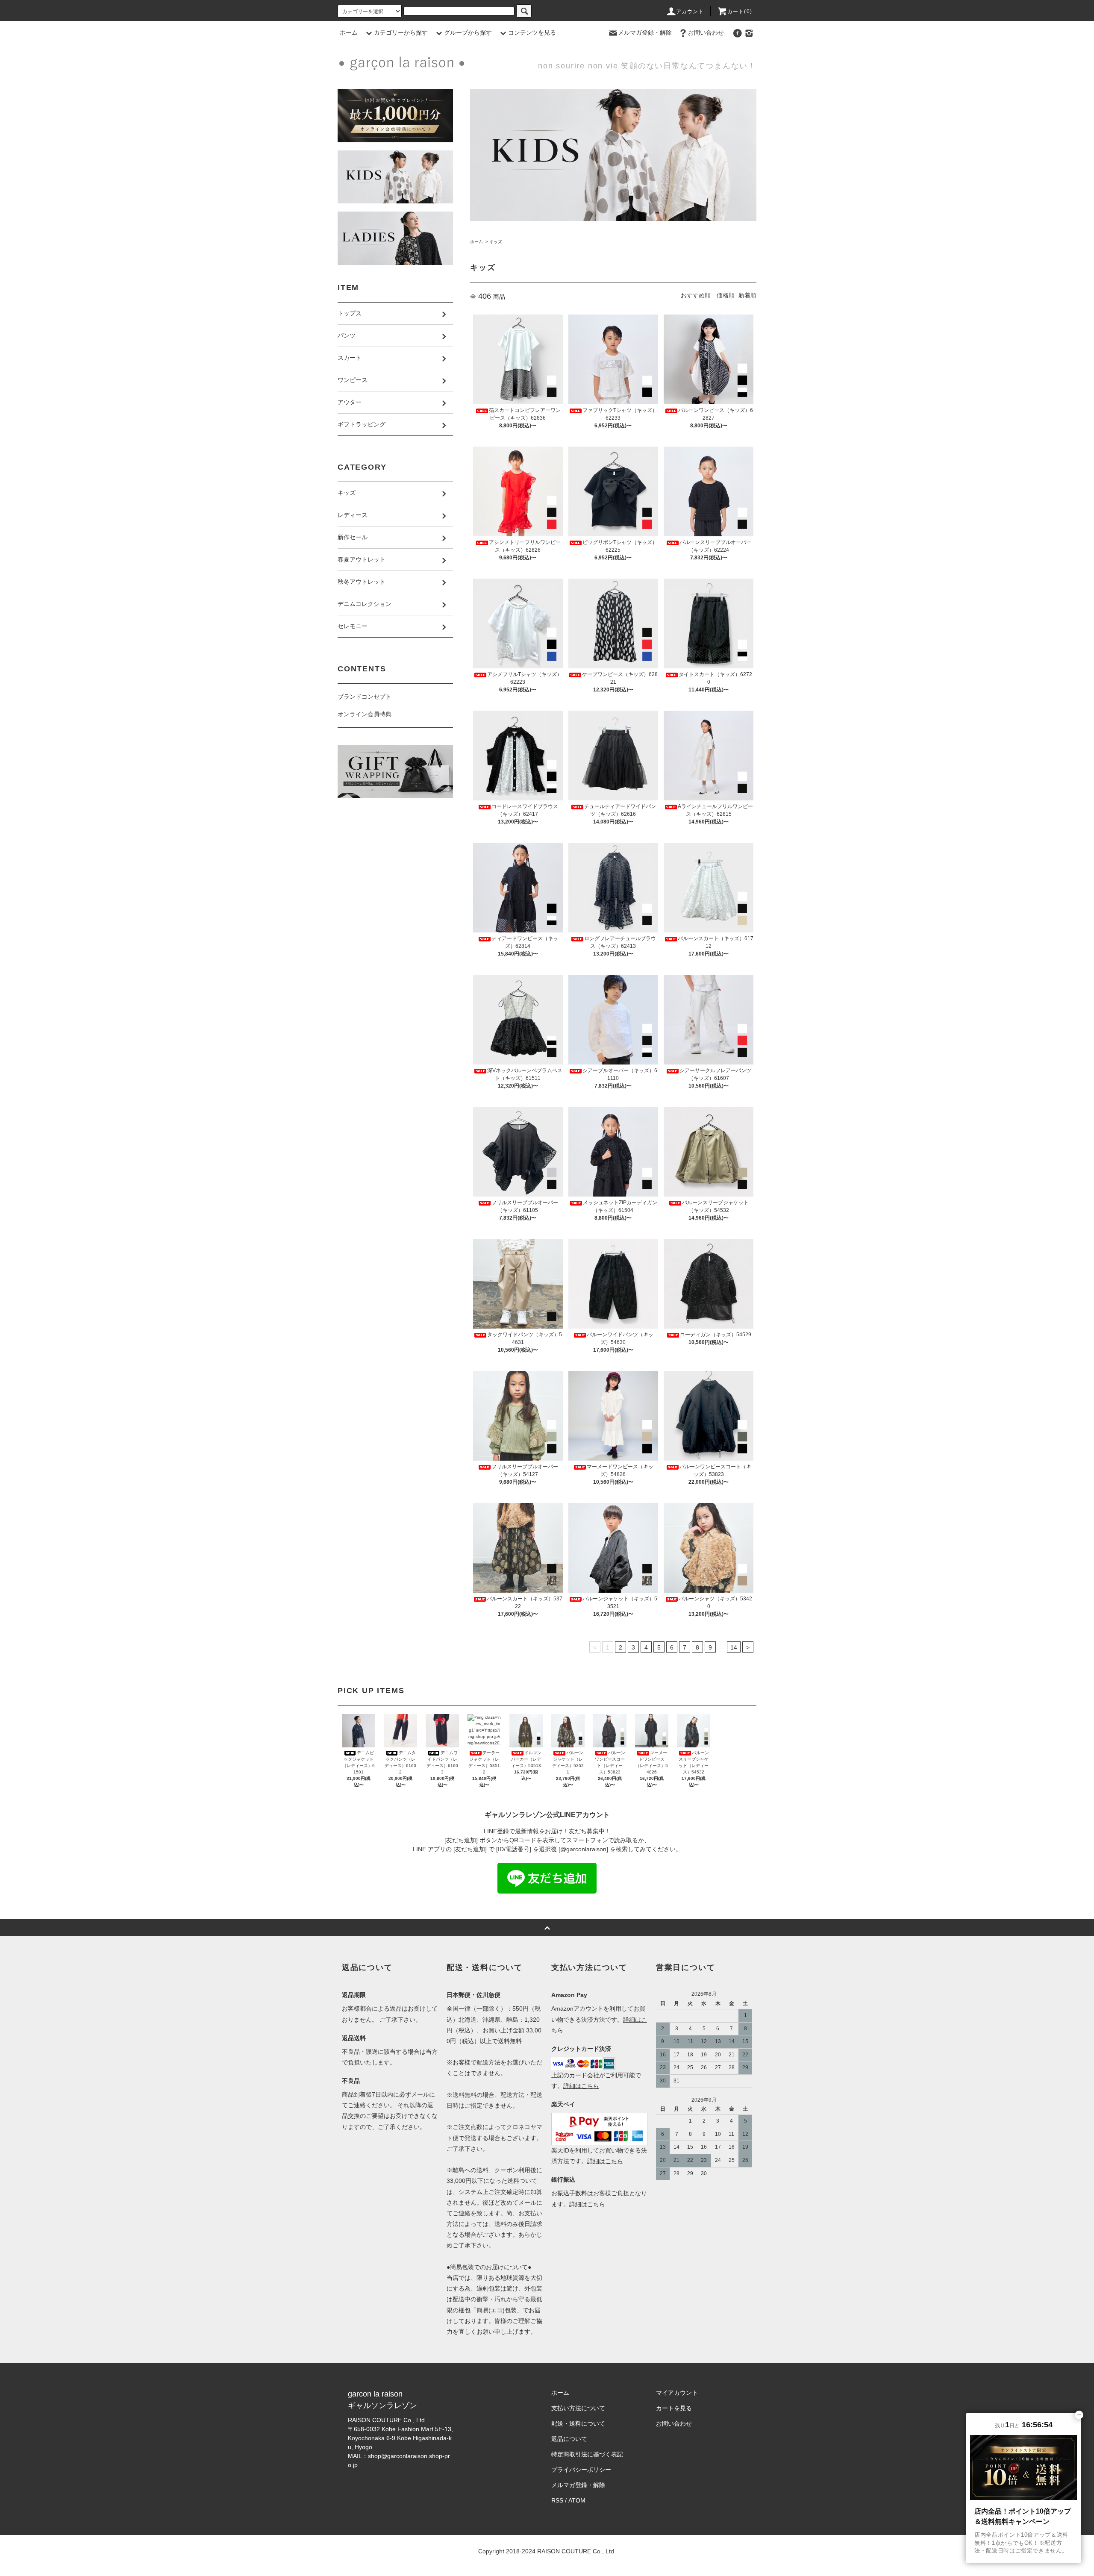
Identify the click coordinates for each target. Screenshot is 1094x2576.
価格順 (726, 295)
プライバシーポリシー (581, 2470)
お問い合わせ (706, 32)
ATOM (577, 2500)
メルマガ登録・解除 (645, 32)
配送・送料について (578, 2423)
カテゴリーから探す (401, 32)
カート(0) (740, 12)
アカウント (690, 12)
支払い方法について (578, 2408)
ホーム (349, 32)
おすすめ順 (696, 295)
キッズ (496, 242)
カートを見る (674, 2408)
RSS (557, 2500)
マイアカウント (677, 2393)
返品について (569, 2439)
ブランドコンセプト (365, 697)
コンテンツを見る (532, 32)
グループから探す (468, 32)
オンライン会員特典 (365, 714)
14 (734, 1647)
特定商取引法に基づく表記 (587, 2454)
